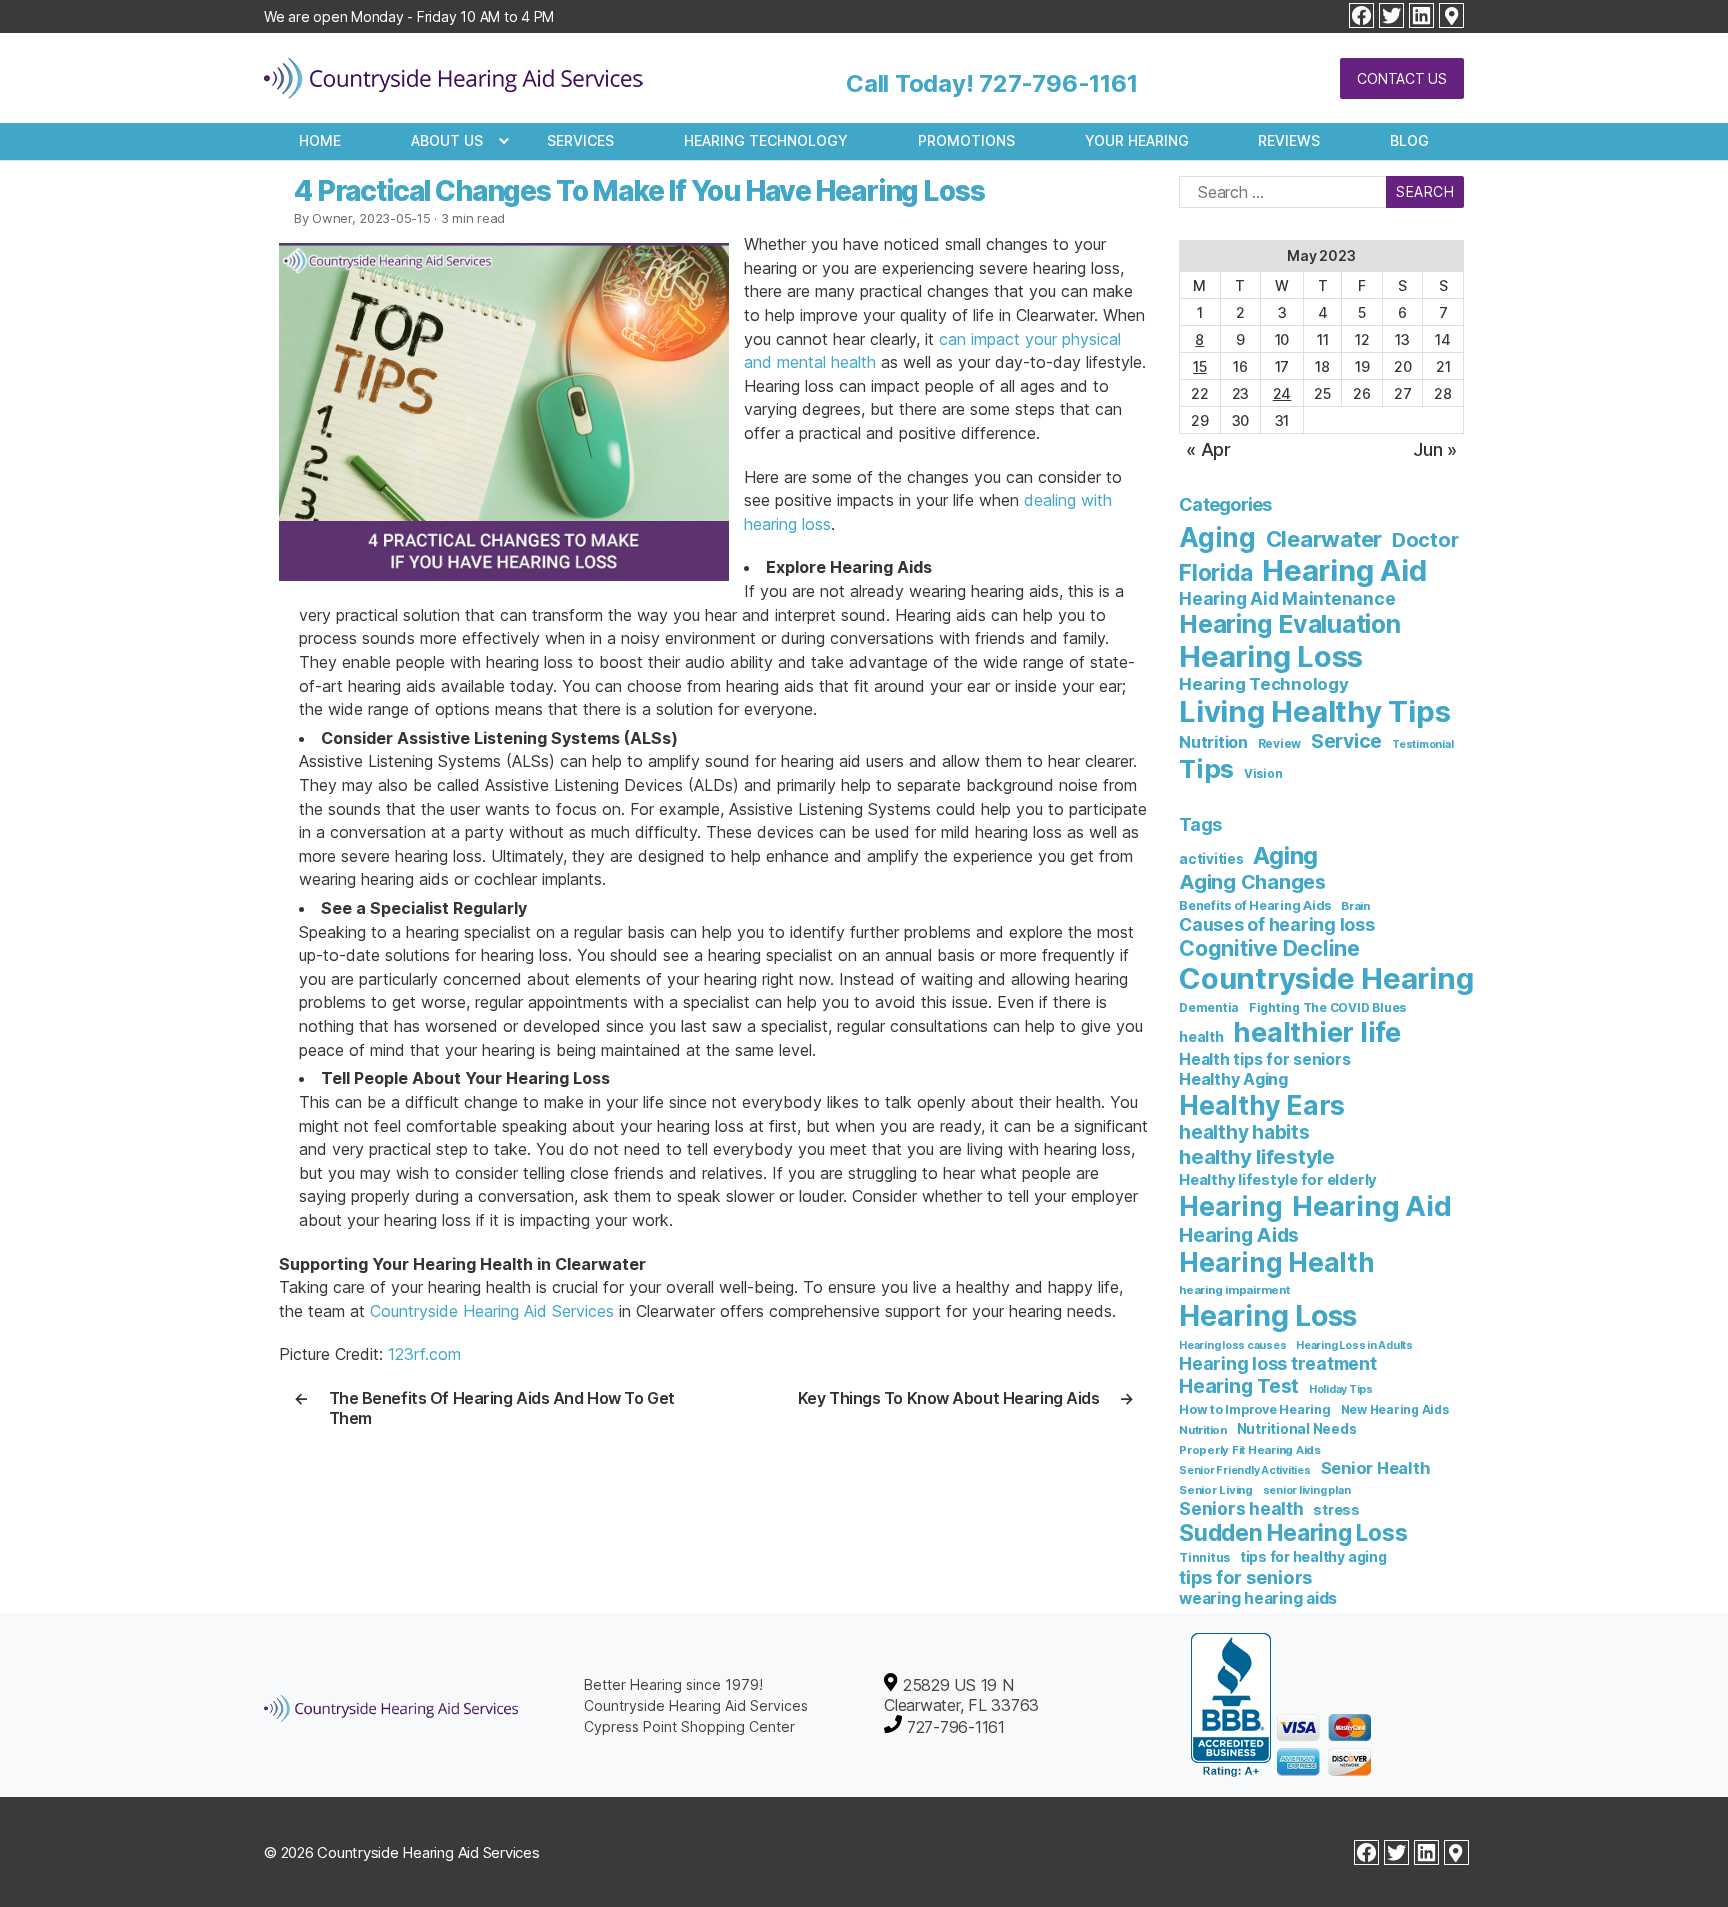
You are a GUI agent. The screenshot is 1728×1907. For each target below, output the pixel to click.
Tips (1206, 768)
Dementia (1209, 1007)
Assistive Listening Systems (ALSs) (427, 761)
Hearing (1230, 1206)
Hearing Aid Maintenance (1287, 598)
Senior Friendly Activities (1245, 1470)
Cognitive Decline (1269, 948)
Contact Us (1402, 78)
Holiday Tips (1341, 1389)
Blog (1409, 140)
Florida (1215, 572)
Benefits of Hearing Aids (1255, 905)
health (1201, 1036)
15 (1200, 366)
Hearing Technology (766, 140)
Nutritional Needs (1297, 1429)
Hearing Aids (1239, 1235)
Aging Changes (1252, 882)
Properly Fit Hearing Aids (1250, 1450)
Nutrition (1213, 742)
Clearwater (1324, 539)
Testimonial (1422, 744)
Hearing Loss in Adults (1354, 1345)
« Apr (1208, 449)
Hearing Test (1239, 1386)
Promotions (966, 140)
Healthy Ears (1262, 1105)
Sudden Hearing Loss (1293, 1532)
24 (1282, 393)
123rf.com (424, 1354)
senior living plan (1307, 1490)
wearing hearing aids (984, 591)
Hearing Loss (1271, 656)
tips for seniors (1245, 1577)
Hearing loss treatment (1278, 1363)
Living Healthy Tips (1314, 711)
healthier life (1317, 1032)
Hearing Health (1277, 1262)
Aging (1217, 537)
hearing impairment (1234, 1290)
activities (1211, 859)
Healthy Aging (1233, 1079)
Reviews (1289, 140)
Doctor (1425, 540)
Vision (1263, 774)
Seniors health (1241, 1508)
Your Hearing (1137, 140)
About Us (447, 140)
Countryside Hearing (1326, 978)
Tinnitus (1204, 1557)
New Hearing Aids (1395, 1409)
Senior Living (1216, 1490)
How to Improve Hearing (1255, 1409)
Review (1280, 744)
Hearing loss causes (1232, 1345)
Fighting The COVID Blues (1327, 1007)
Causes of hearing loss (1277, 924)
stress (1336, 1509)
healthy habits (1244, 1132)
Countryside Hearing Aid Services (492, 1311)
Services (580, 140)
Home (320, 140)
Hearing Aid (1344, 570)
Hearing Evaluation (1290, 624)
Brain (1355, 906)
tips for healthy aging (1313, 1556)
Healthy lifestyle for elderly (1278, 1180)
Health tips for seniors (1264, 1059)
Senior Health (1376, 1468)
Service (1346, 741)
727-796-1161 (1058, 83)
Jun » (1435, 449)
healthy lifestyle (1257, 1156)
